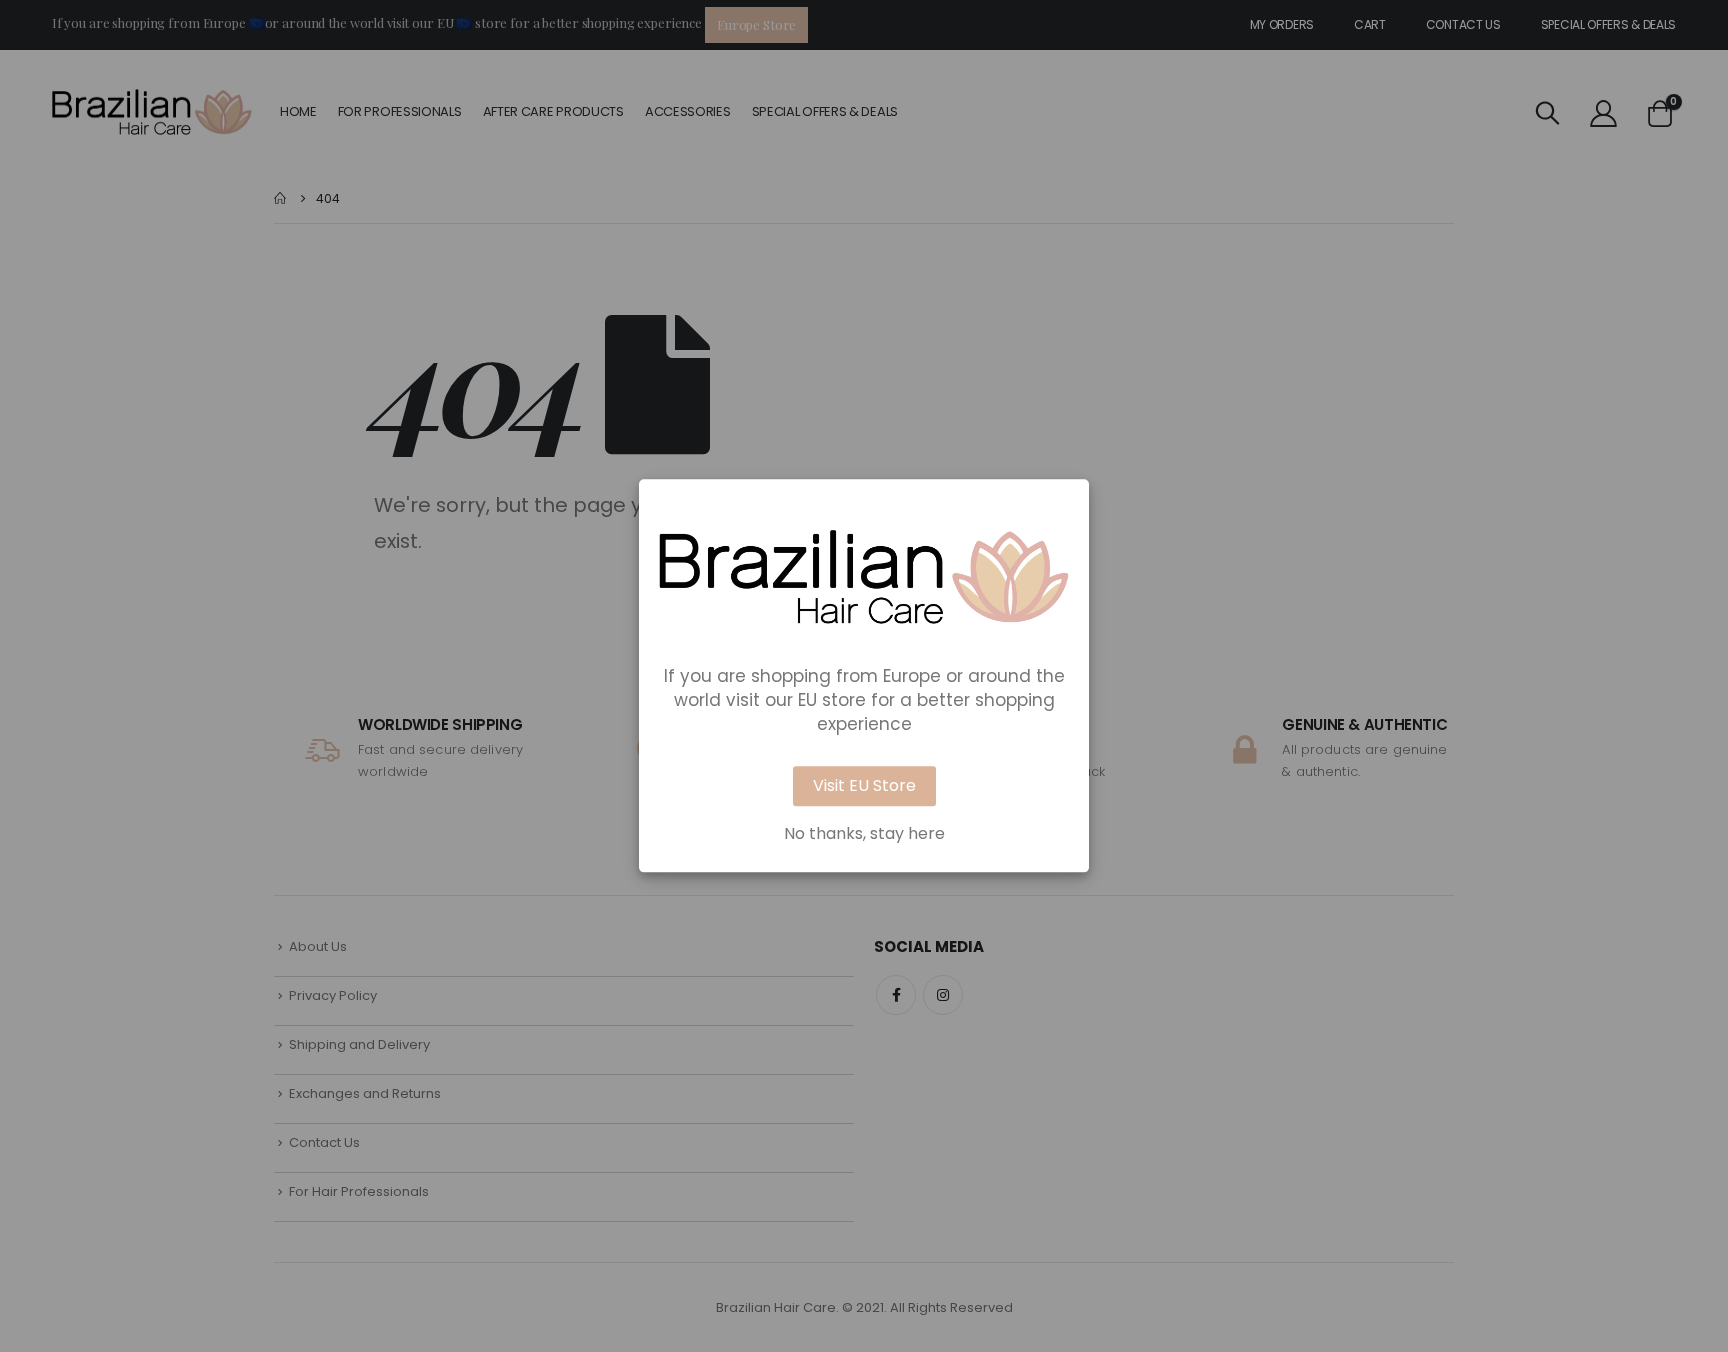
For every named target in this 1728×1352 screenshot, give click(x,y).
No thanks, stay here (864, 835)
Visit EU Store (864, 786)
